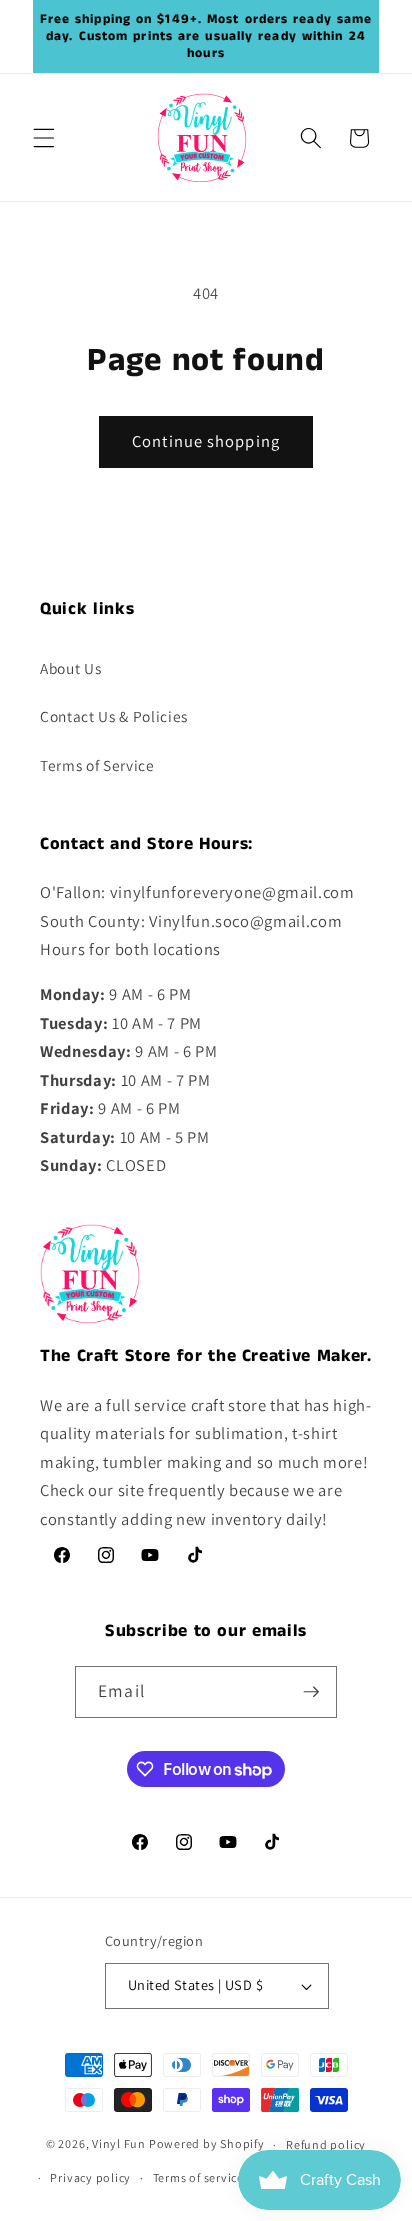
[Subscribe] (311, 1692)
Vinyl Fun (119, 2144)
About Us (70, 668)
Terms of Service (97, 765)
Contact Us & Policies (114, 716)
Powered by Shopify (207, 2144)
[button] (44, 138)
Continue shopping (206, 441)
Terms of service (198, 2177)
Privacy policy (90, 2177)
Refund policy (326, 2144)
